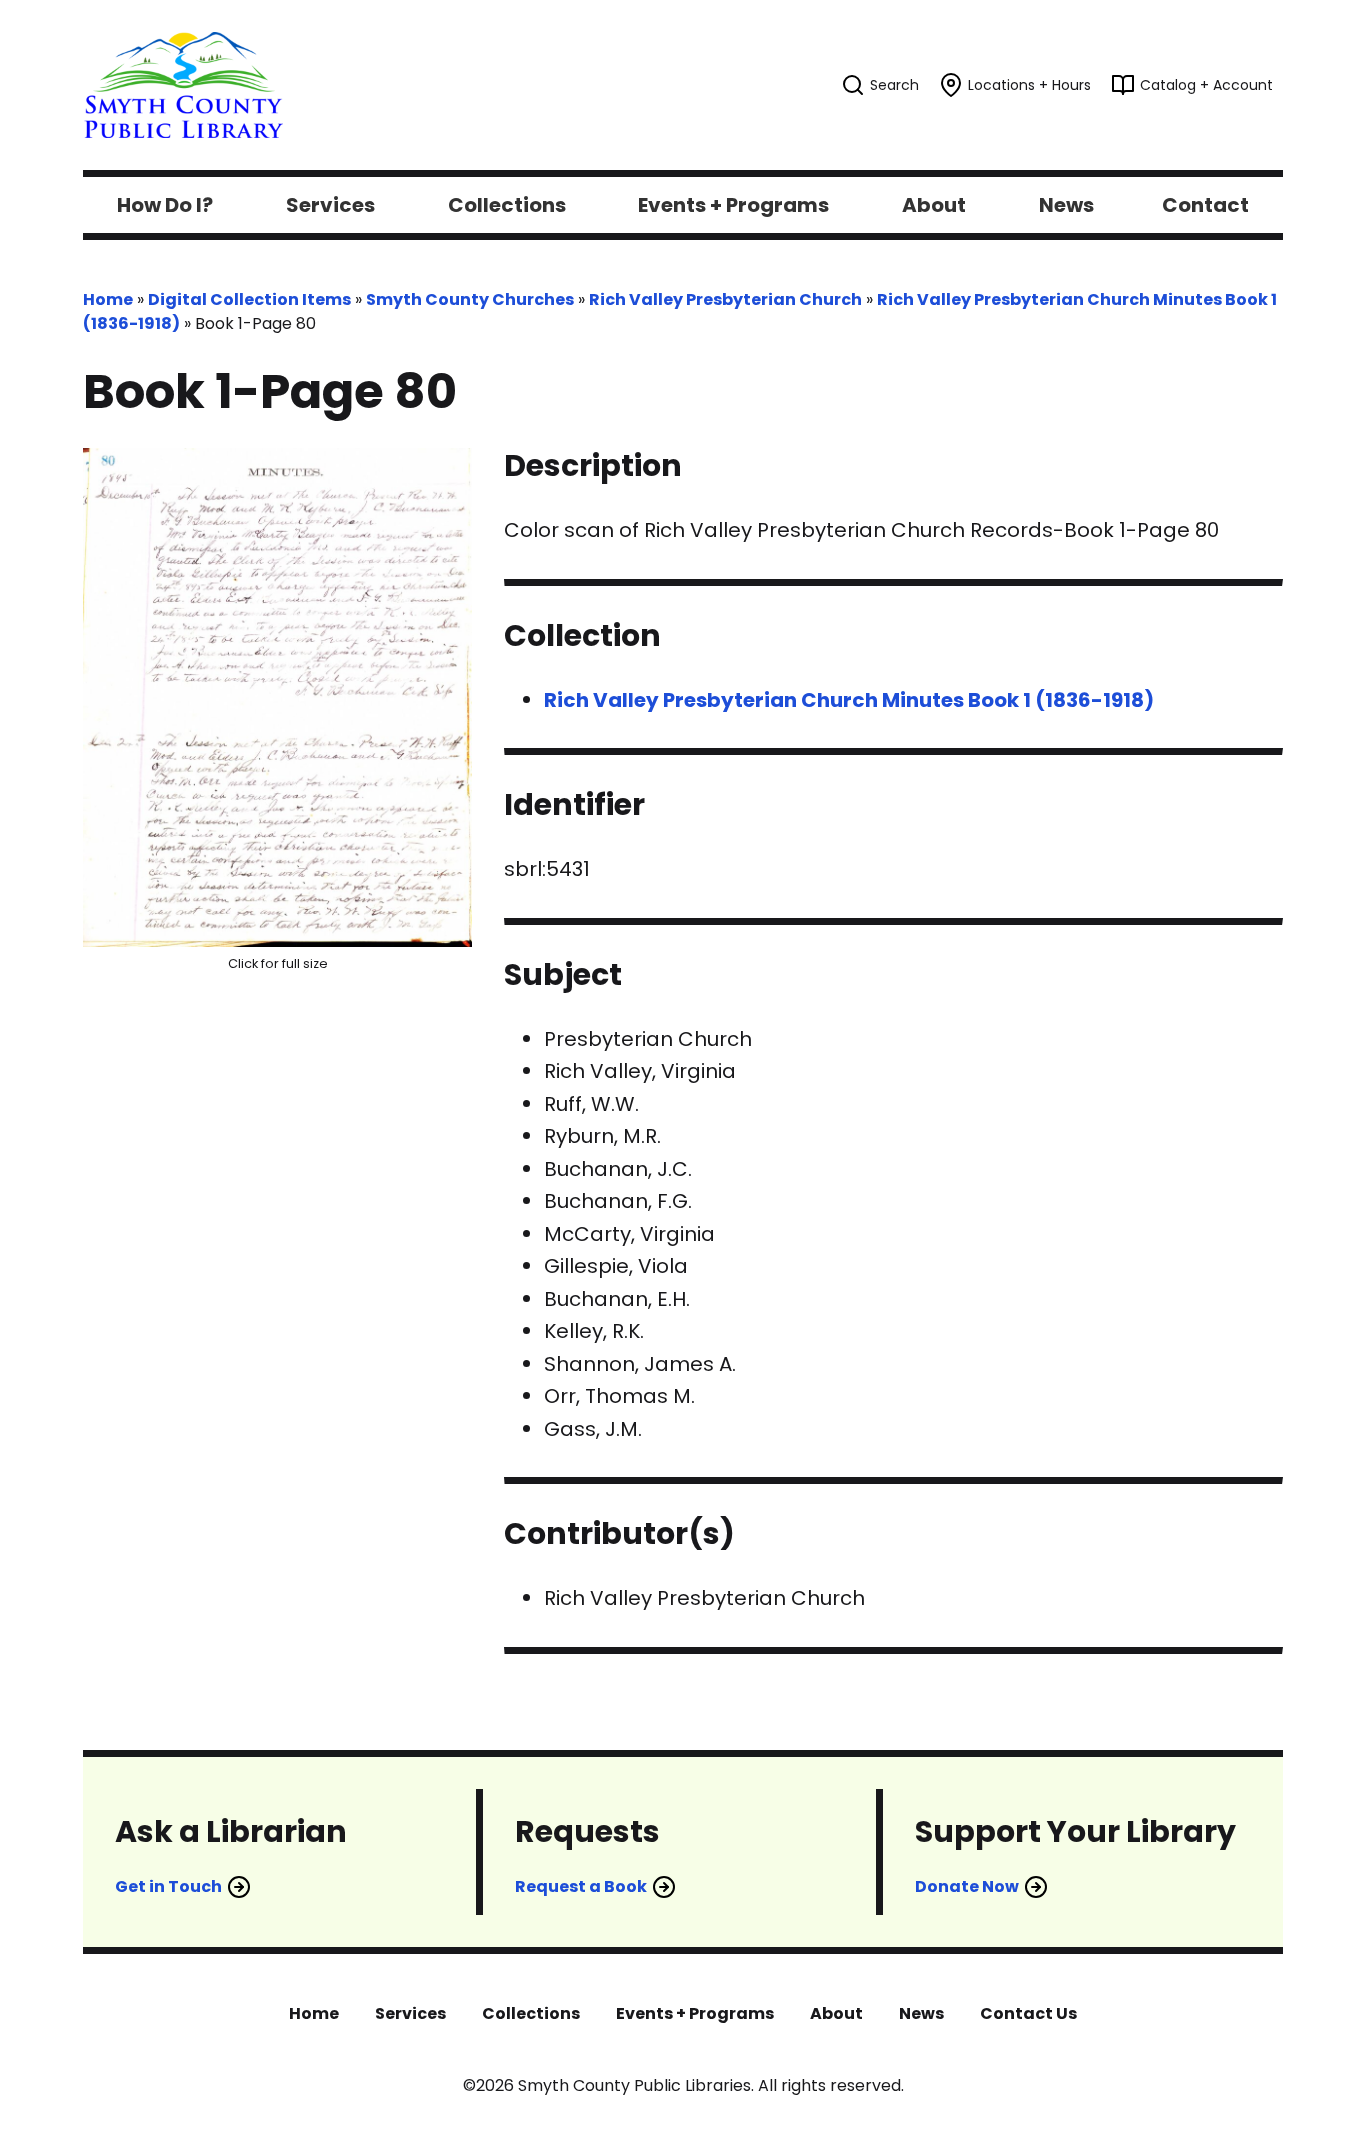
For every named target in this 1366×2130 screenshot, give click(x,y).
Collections (531, 2013)
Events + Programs (695, 2013)
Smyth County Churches (470, 299)
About (836, 2013)
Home (108, 299)
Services (410, 2013)
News (921, 2013)
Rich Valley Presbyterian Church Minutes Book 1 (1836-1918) (849, 700)
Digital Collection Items (249, 299)
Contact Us (1028, 2013)
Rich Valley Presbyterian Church (725, 299)
